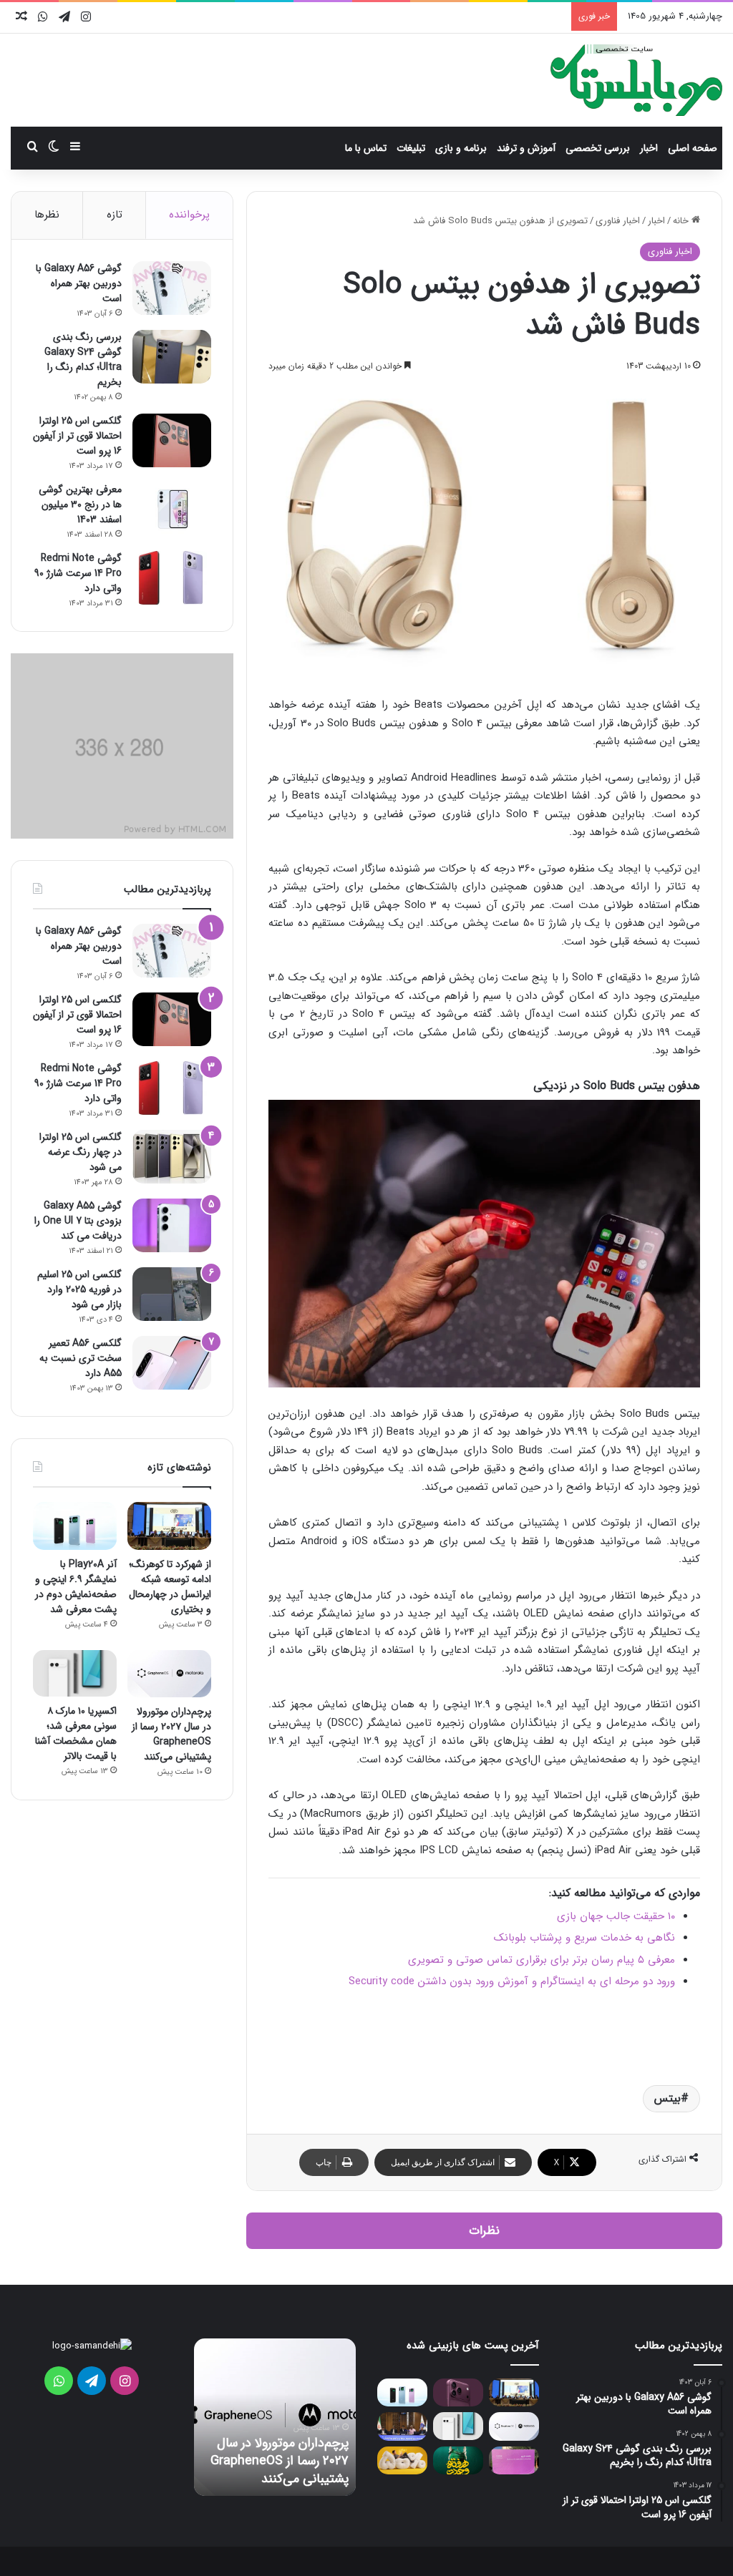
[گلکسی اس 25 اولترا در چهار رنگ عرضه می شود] (172, 1157)
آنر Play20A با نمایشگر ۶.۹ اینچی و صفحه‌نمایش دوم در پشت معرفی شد (76, 1587)
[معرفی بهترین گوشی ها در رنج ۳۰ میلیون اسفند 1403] (172, 509)
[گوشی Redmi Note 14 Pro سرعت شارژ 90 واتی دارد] (172, 578)
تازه (115, 215)
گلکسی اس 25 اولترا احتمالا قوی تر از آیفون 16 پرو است (77, 436)
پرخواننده (189, 215)
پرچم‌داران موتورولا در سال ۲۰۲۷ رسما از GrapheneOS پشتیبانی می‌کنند (171, 1734)
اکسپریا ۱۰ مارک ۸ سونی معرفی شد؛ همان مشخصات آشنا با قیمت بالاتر (76, 1733)
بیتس (668, 2098)
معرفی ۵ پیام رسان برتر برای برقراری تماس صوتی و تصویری (542, 1960)
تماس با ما (366, 148)
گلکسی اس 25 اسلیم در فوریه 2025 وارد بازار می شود (79, 1289)
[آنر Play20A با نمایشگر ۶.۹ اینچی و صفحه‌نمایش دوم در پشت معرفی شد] (75, 1526)
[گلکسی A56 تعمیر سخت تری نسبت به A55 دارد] (172, 1363)
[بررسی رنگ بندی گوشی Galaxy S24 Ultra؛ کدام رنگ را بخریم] (172, 357)
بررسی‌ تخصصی (598, 148)
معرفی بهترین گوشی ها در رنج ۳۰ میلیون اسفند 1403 (80, 504)
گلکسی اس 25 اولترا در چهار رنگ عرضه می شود (81, 1152)
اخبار (649, 148)
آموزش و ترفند (526, 148)
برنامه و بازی (461, 148)
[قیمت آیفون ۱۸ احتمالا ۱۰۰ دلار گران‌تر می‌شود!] (458, 2392)
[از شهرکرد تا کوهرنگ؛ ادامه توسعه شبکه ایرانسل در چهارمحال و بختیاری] (169, 1526)
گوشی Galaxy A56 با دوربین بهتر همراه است (79, 283)
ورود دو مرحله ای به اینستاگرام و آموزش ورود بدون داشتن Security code (512, 1981)
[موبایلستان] (636, 80)
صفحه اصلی (693, 148)
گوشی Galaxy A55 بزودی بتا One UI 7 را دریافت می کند (78, 1221)
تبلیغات (411, 148)
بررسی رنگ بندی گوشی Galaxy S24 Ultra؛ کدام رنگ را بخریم (83, 360)
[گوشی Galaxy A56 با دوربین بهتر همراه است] (172, 288)
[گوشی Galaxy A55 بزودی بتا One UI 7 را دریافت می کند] (172, 1225)
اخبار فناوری (618, 221)
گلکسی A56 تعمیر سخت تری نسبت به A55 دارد (81, 1358)
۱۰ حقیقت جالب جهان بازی (616, 1916)
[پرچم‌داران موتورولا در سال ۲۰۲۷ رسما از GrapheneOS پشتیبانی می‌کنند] (169, 1674)
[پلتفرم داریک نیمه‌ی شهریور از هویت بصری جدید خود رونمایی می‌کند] (514, 2460)
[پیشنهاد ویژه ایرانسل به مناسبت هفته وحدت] (458, 2460)
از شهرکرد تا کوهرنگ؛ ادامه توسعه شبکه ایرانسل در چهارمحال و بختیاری (170, 1587)
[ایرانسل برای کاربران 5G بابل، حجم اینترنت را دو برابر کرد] (402, 2460)
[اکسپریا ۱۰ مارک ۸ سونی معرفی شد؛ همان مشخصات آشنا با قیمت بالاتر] (75, 1674)
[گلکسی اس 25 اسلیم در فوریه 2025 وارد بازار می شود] (172, 1294)
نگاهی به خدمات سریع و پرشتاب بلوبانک (584, 1938)
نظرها (47, 215)
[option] (275, 2417)
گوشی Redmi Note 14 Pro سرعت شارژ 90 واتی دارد (78, 573)
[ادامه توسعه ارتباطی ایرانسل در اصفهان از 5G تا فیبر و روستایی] (402, 2426)
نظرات (484, 2231)
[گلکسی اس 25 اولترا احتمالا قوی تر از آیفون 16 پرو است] (172, 440)
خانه (682, 221)
